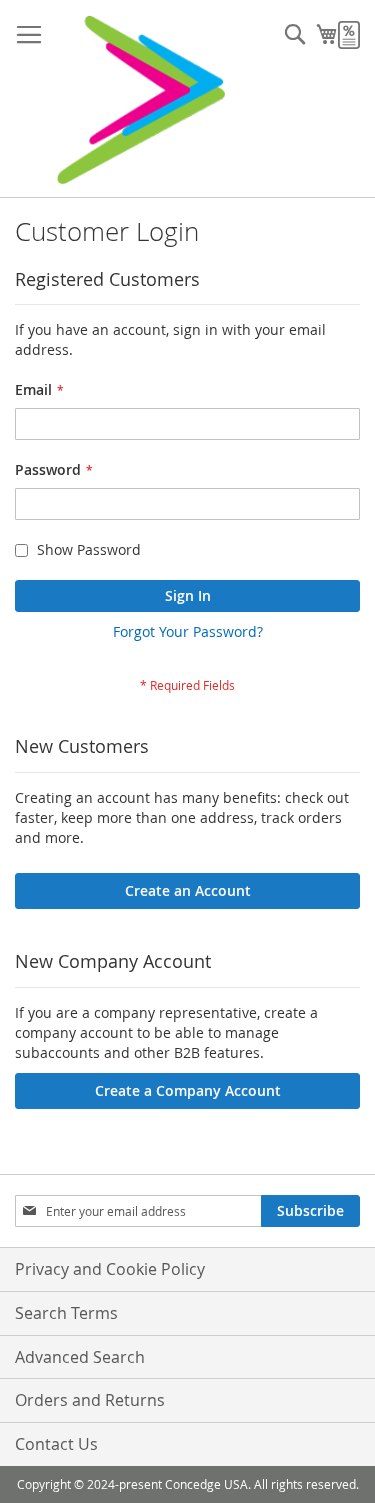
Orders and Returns (90, 1400)
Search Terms (66, 1313)
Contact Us (56, 1444)
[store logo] (140, 99)
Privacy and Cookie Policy (110, 1269)
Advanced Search (80, 1357)
